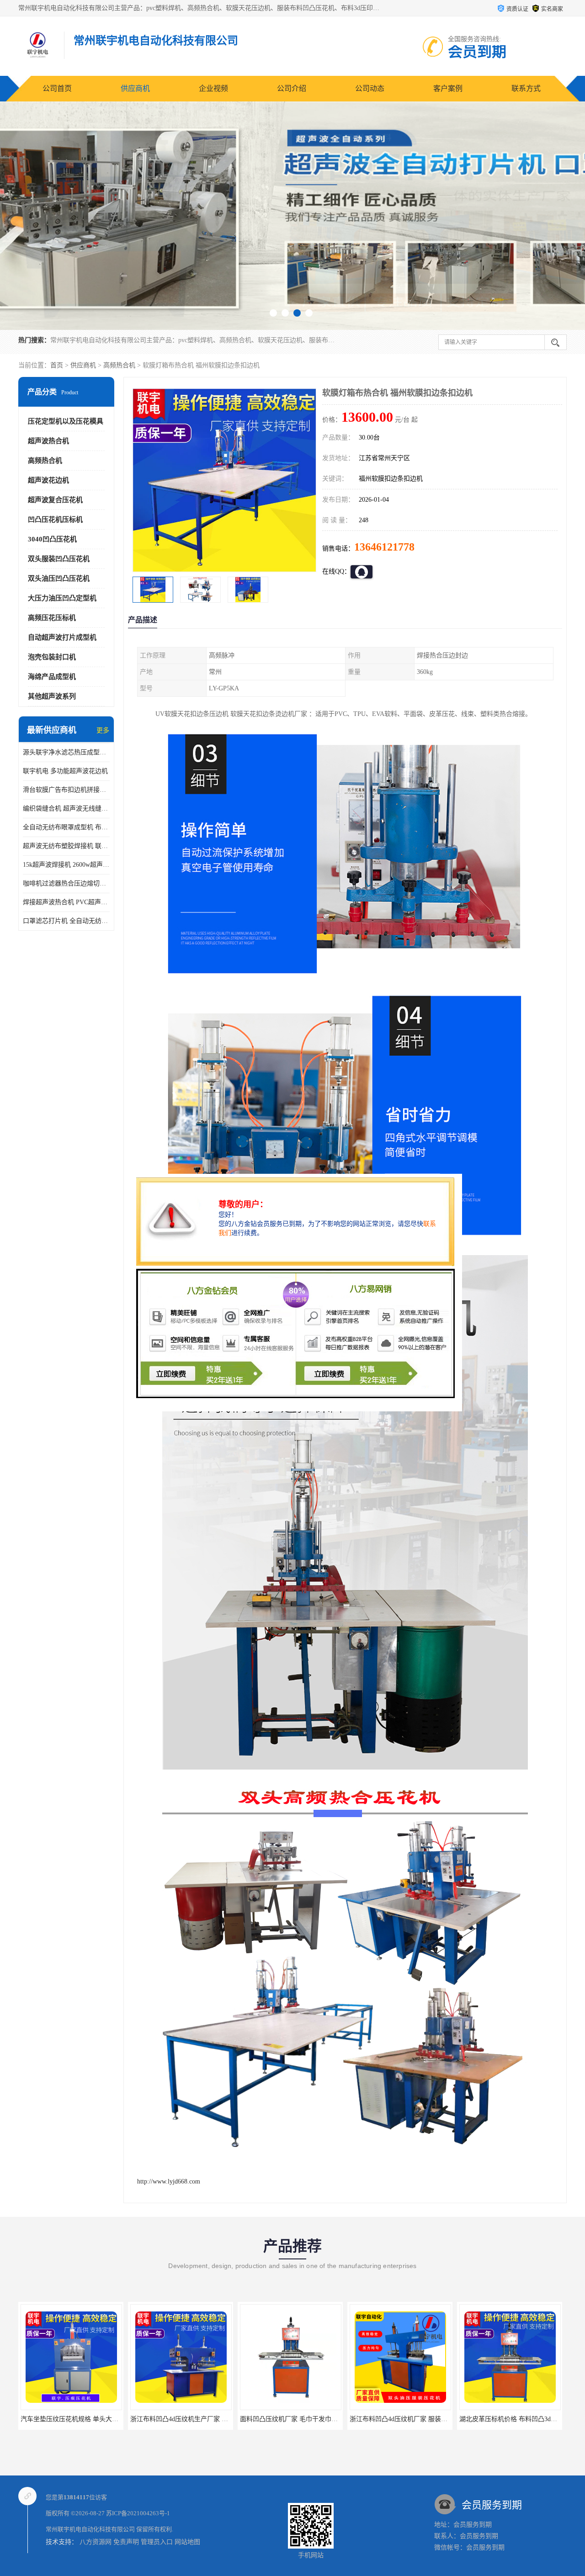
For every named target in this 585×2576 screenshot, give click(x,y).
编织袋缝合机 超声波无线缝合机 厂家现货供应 (66, 808)
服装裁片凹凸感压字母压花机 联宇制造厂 (408, 2419)
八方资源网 (96, 2542)
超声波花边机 (48, 480)
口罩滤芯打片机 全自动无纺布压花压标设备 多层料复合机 (66, 921)
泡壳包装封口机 (52, 657)
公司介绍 (292, 88)
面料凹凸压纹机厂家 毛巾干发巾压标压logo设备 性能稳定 (102, 2419)
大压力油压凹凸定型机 (62, 598)
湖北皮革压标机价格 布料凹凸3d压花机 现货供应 (309, 2419)
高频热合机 (119, 365)
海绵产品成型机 (52, 677)
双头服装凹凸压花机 (59, 559)
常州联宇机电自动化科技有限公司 (90, 2529)
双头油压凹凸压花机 (59, 578)
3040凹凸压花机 (52, 539)
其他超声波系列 (52, 696)
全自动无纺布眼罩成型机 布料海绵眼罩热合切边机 (66, 827)
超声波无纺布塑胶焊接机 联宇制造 (66, 846)
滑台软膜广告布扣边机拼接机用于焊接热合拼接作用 (66, 790)
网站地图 (187, 2542)
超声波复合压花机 (55, 500)
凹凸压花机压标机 (55, 519)
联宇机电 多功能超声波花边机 (65, 771)
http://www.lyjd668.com (169, 2181)
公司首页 (57, 88)
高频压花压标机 (52, 618)
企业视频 (213, 88)
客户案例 (448, 88)
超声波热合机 (48, 441)
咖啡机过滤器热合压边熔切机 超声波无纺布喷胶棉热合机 (66, 883)
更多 (103, 730)
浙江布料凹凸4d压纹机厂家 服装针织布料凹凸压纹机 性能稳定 (218, 2419)
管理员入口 (157, 2542)
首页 (57, 365)
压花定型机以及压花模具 (66, 421)
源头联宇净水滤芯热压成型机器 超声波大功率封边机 (66, 752)
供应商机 (135, 88)
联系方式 (526, 88)
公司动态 (370, 88)
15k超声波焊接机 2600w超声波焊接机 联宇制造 (66, 865)
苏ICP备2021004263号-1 (138, 2513)
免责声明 (126, 2542)
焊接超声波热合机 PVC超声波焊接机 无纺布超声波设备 (66, 902)
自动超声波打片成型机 (62, 637)
